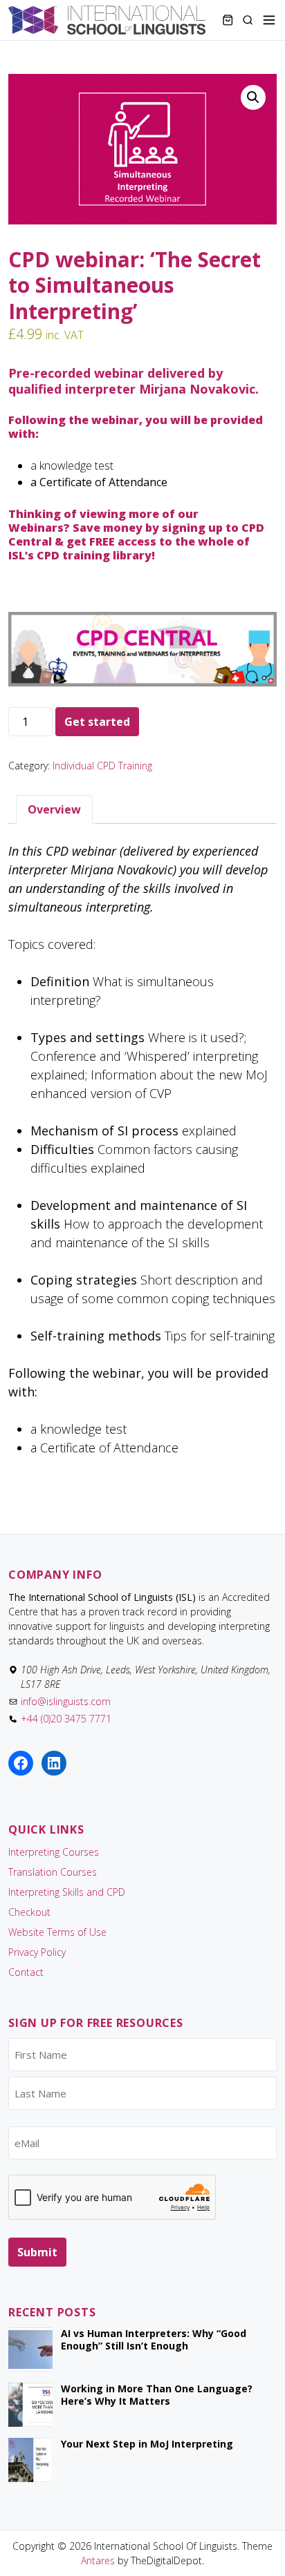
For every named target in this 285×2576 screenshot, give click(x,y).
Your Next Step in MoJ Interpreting (147, 2444)
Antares (98, 2560)
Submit (37, 2252)
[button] (253, 97)
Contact (26, 1972)
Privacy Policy (37, 1952)
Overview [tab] (54, 809)
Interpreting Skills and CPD (67, 1892)
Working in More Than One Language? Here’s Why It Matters (157, 2395)
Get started (97, 722)
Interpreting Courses (54, 1852)
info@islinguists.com (66, 1701)
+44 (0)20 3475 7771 (66, 1719)
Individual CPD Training (102, 766)
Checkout (29, 1912)
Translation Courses (53, 1872)
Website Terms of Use (57, 1932)
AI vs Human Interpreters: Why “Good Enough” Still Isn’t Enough (154, 2339)
